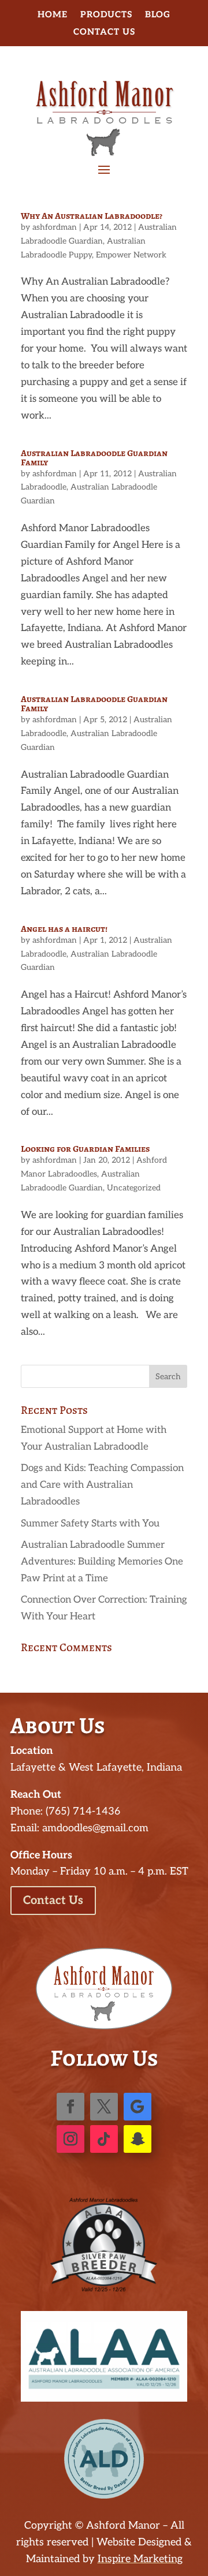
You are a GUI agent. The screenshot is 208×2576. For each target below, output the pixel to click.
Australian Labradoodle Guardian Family (94, 458)
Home (53, 15)
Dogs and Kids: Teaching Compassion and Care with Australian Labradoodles (102, 1485)
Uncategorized (134, 1188)
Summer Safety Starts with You (90, 1524)
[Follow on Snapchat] (138, 2139)
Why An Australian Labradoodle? (92, 216)
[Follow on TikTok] (104, 2139)
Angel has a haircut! (64, 929)
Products (106, 15)
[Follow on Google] (138, 2107)
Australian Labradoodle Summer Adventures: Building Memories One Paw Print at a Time (102, 1562)
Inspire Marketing (140, 2559)
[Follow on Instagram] (70, 2139)
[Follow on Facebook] (70, 2107)
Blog (158, 15)
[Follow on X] (104, 2107)
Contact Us (104, 32)
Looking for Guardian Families (85, 1149)
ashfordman (55, 227)
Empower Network (131, 255)
